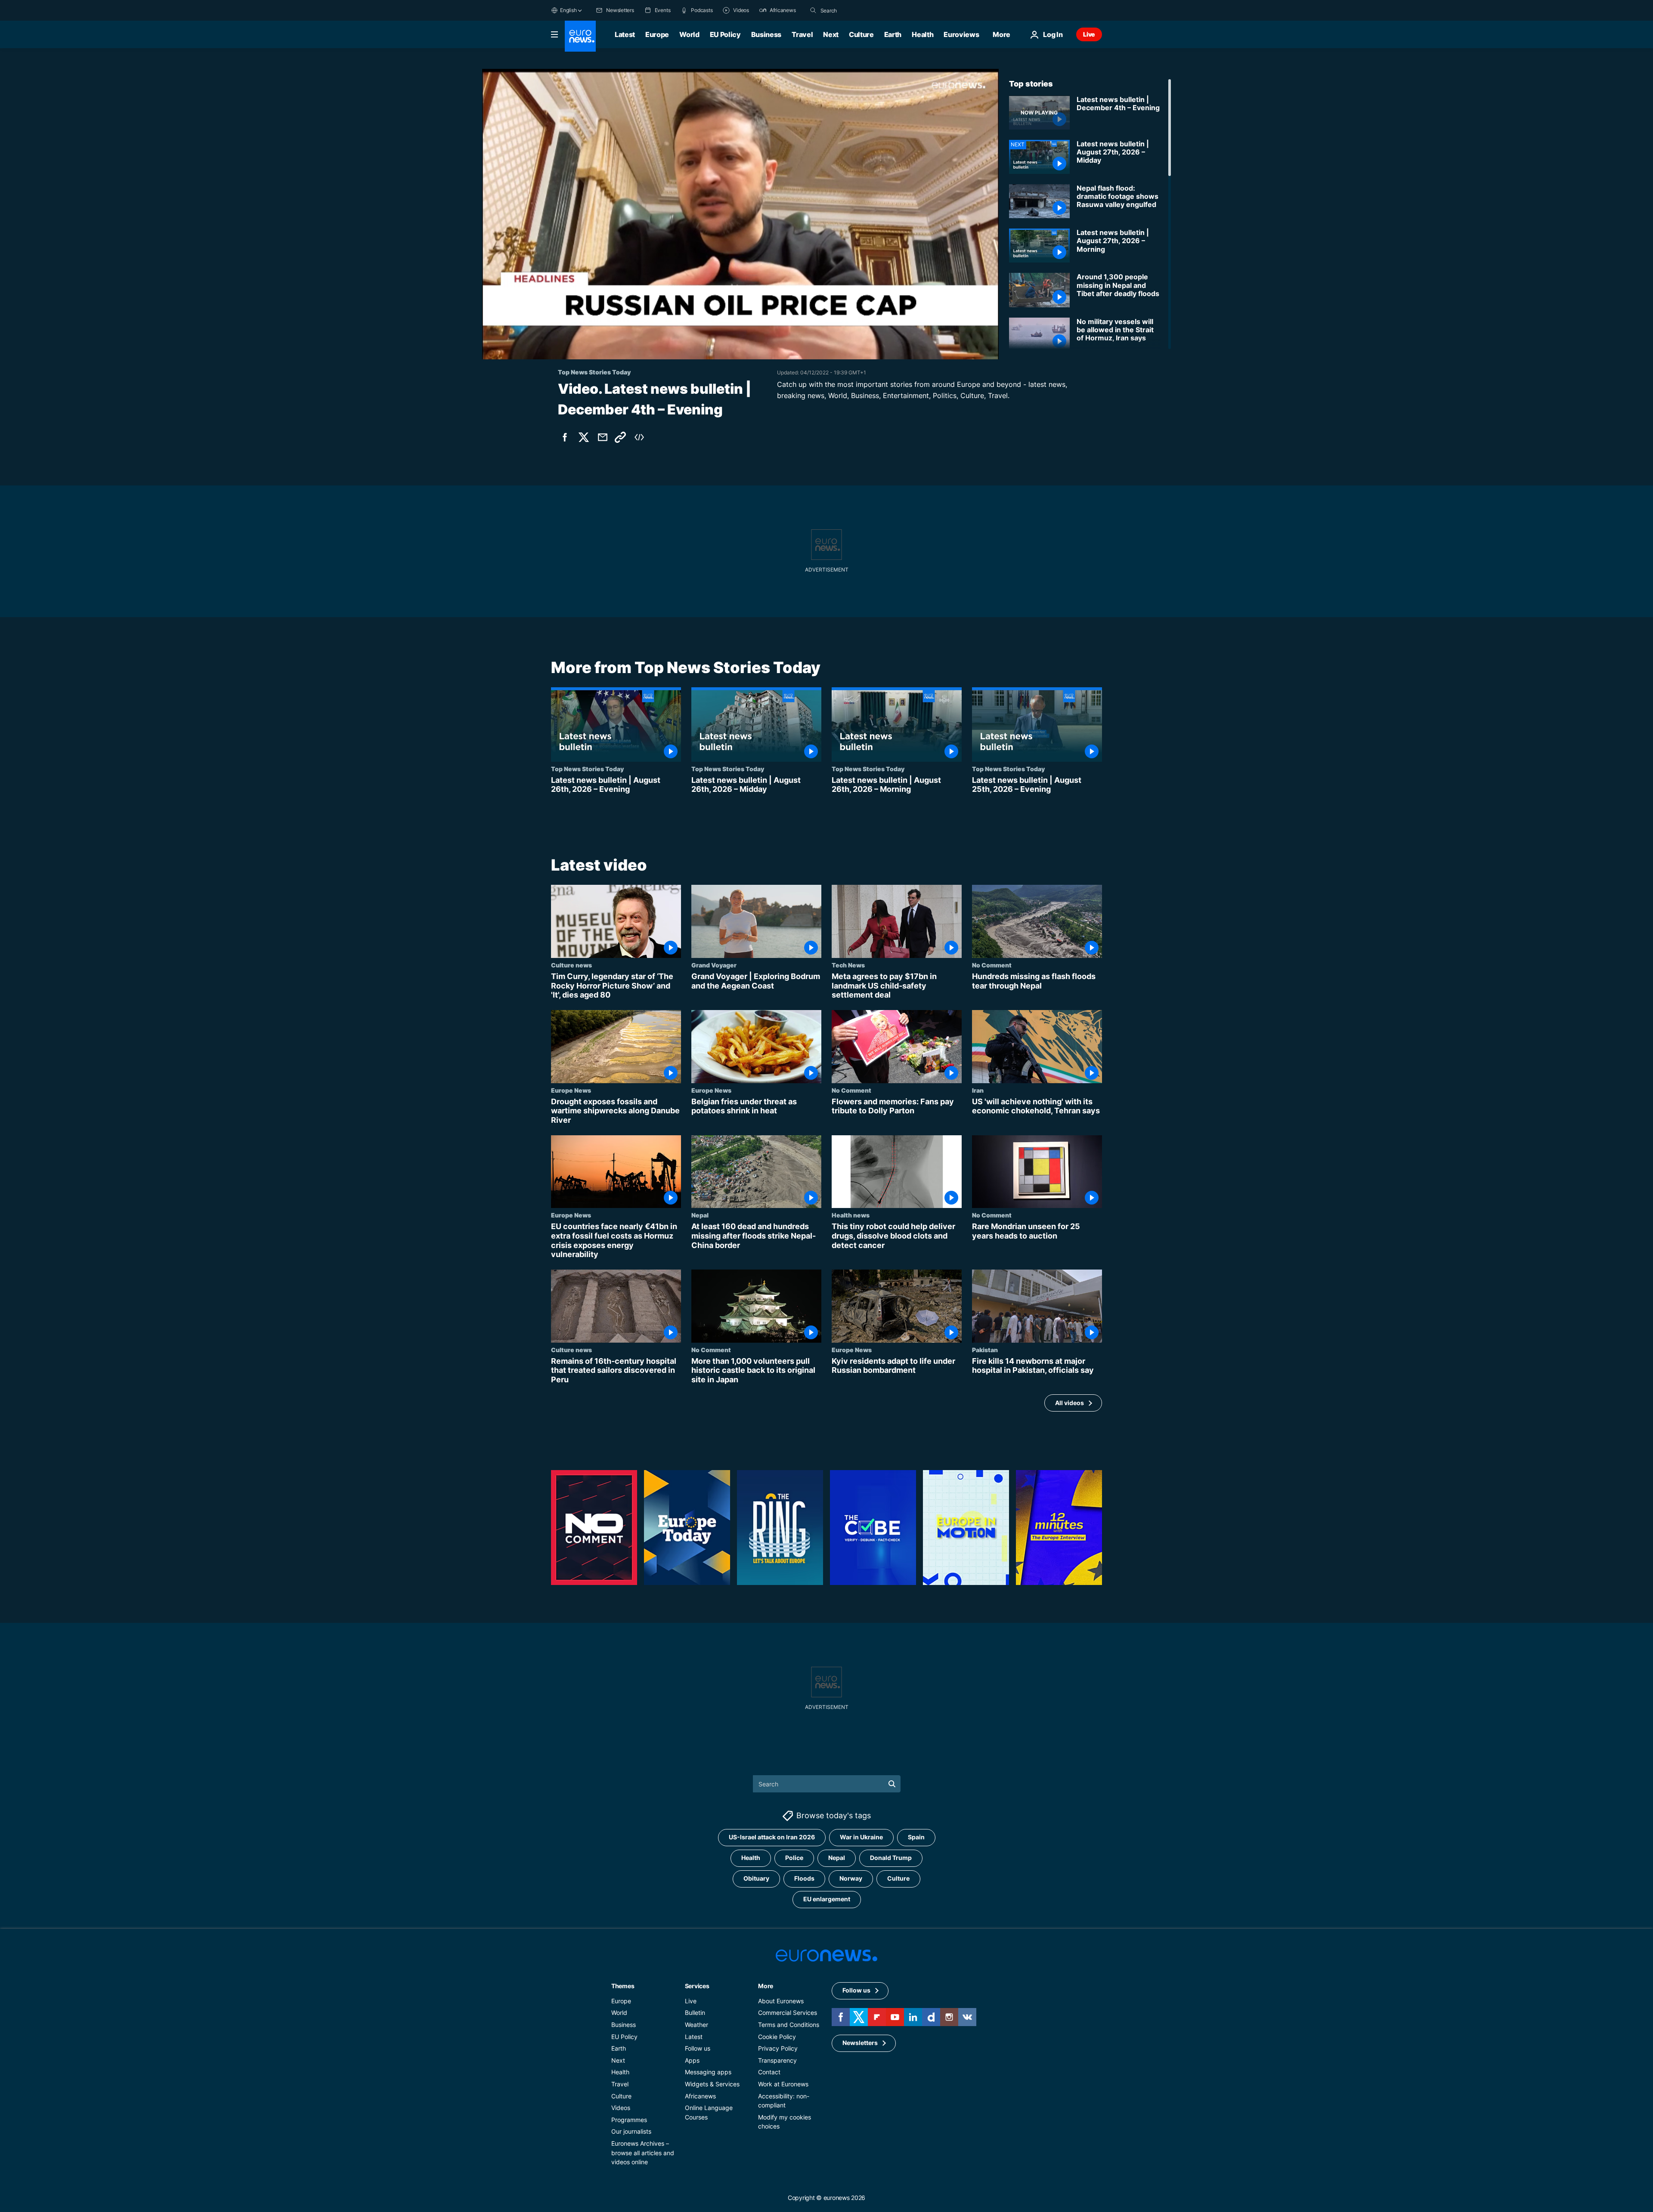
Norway (851, 1878)
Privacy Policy (778, 2048)
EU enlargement (827, 1899)
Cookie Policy (777, 2036)
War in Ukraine (861, 1837)
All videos (1069, 1403)
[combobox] (857, 10)
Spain (916, 1837)
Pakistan (985, 1349)
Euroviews (961, 34)
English (568, 10)
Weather (696, 2025)
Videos (621, 2108)
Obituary (756, 1878)
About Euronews (781, 2001)
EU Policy (725, 34)
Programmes (629, 2120)
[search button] (813, 10)
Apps (692, 2060)
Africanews (700, 2096)
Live (1089, 34)
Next (831, 34)
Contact (769, 2072)
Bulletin (695, 2013)
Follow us (698, 2048)
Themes (623, 1986)
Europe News (571, 1090)
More (766, 1986)
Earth (893, 34)
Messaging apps (708, 2072)
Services (697, 1986)
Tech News (848, 965)
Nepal (700, 1215)
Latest (625, 34)
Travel (802, 34)
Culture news (571, 965)
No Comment (992, 965)
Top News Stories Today (587, 769)
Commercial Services (788, 2013)
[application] (740, 214)
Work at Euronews (783, 2084)
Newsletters (860, 2043)
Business (766, 34)
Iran (978, 1090)
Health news (851, 1215)
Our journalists (631, 2131)
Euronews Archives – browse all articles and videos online (643, 2153)
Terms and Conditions (789, 2025)
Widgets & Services (712, 2084)
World (689, 34)
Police (794, 1858)
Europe (657, 34)
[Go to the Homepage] (580, 36)
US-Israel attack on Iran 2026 (772, 1837)
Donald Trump (891, 1858)
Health (922, 34)
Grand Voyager (714, 965)
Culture (861, 34)
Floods (804, 1878)
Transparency (777, 2060)
